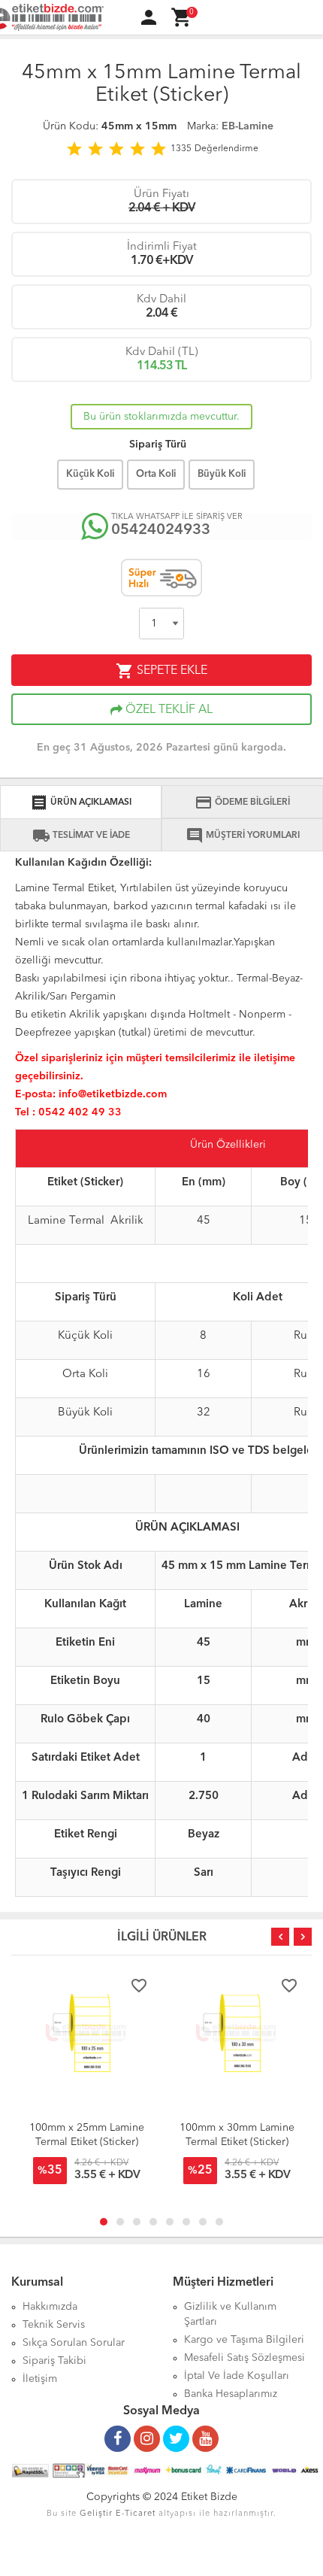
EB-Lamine (248, 126)
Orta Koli (156, 474)
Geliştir (96, 2514)
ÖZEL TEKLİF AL (168, 710)
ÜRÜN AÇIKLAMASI (81, 803)
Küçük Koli (90, 474)
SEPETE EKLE (161, 671)
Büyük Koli (222, 474)
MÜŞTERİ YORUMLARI (243, 836)
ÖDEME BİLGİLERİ (242, 803)
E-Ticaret (136, 2514)
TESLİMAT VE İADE (81, 836)
